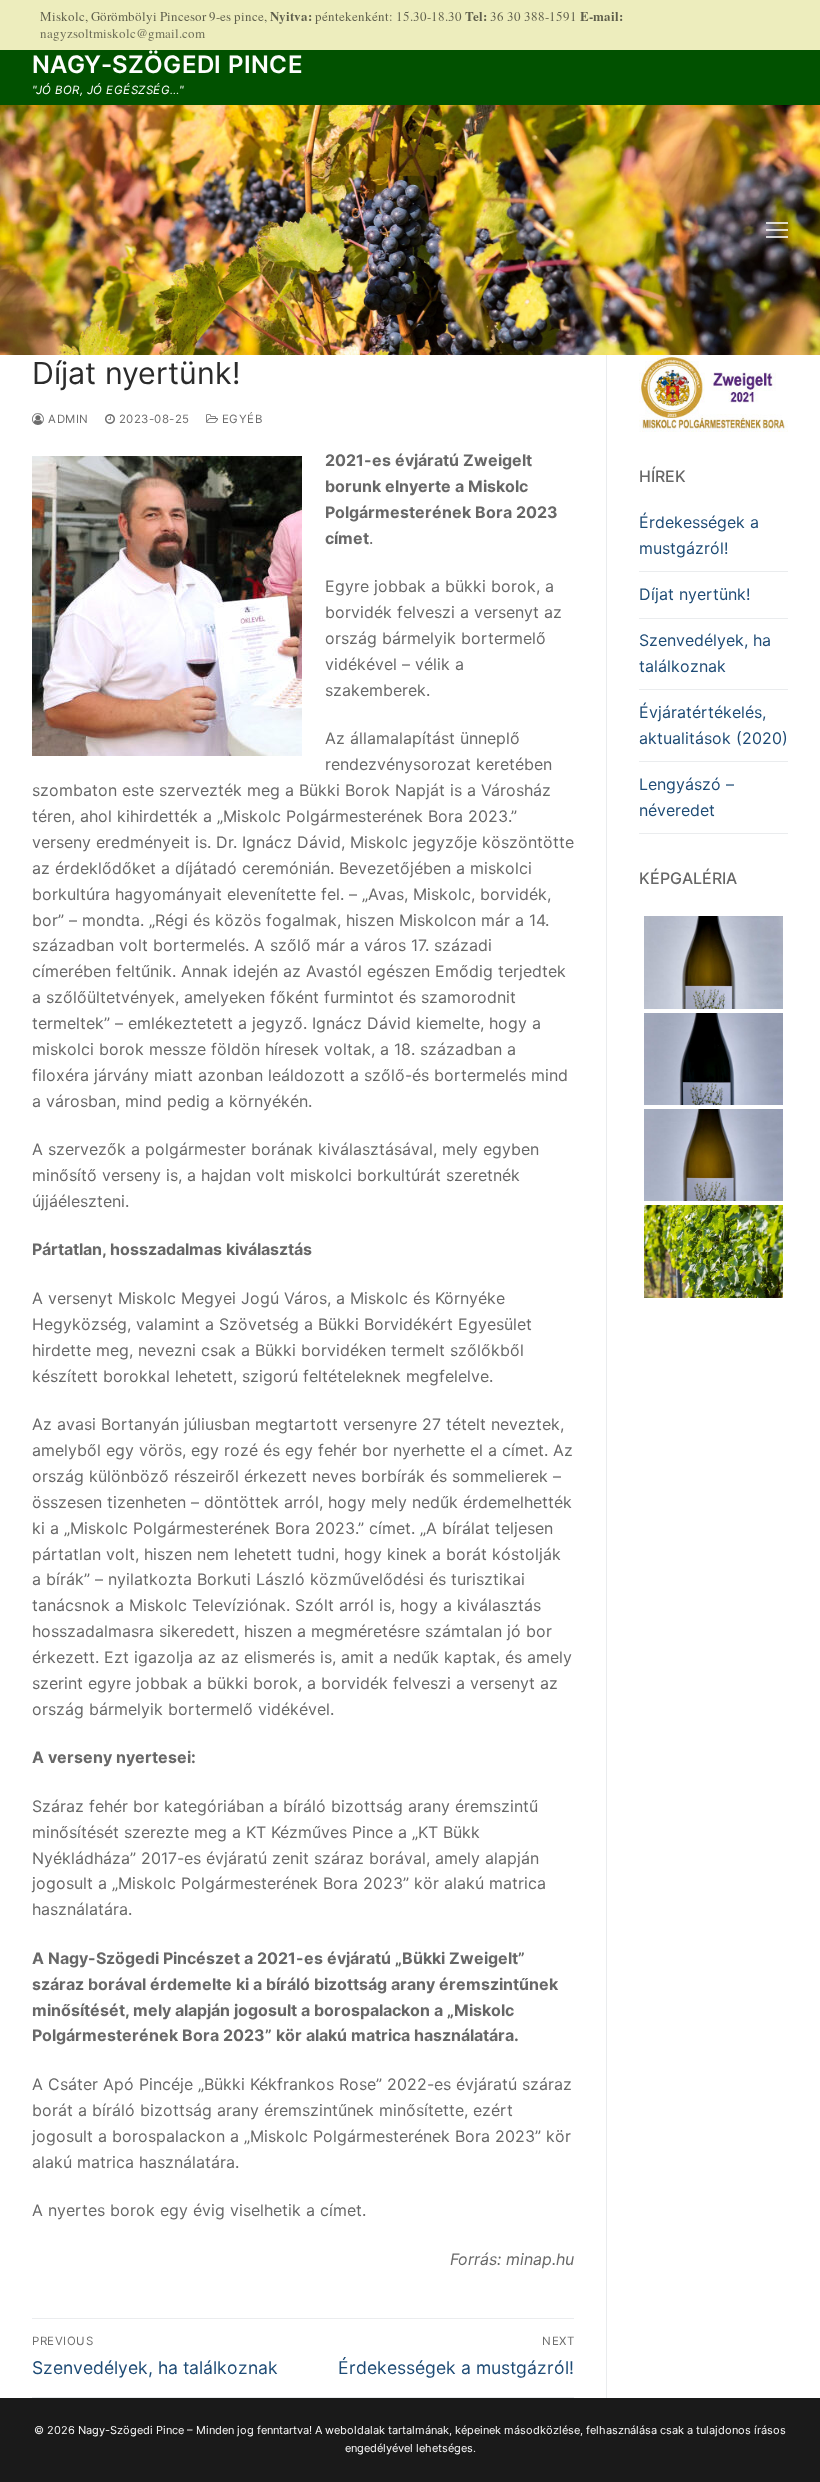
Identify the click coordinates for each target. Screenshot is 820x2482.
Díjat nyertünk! (694, 594)
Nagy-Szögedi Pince (167, 64)
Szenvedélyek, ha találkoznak (705, 653)
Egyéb (240, 419)
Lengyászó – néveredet (686, 797)
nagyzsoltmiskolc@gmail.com (122, 33)
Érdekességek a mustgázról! (699, 535)
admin (67, 419)
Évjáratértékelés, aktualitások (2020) (713, 725)
